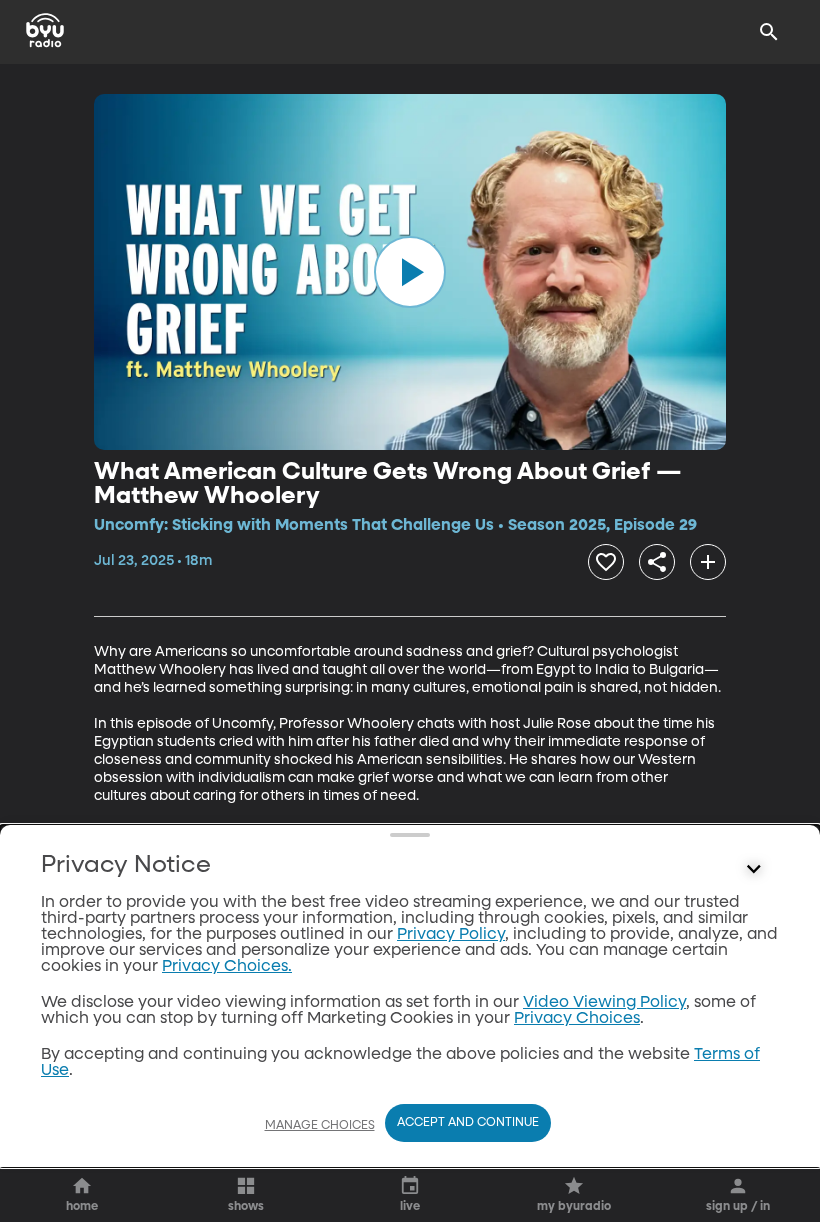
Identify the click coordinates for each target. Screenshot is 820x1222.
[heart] (606, 562)
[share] (657, 562)
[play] (410, 272)
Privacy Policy (451, 935)
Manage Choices (320, 1126)
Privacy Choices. (227, 967)
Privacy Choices (577, 1019)
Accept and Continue (468, 1123)
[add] (708, 562)
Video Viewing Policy (604, 1003)
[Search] (769, 32)
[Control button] (754, 870)
